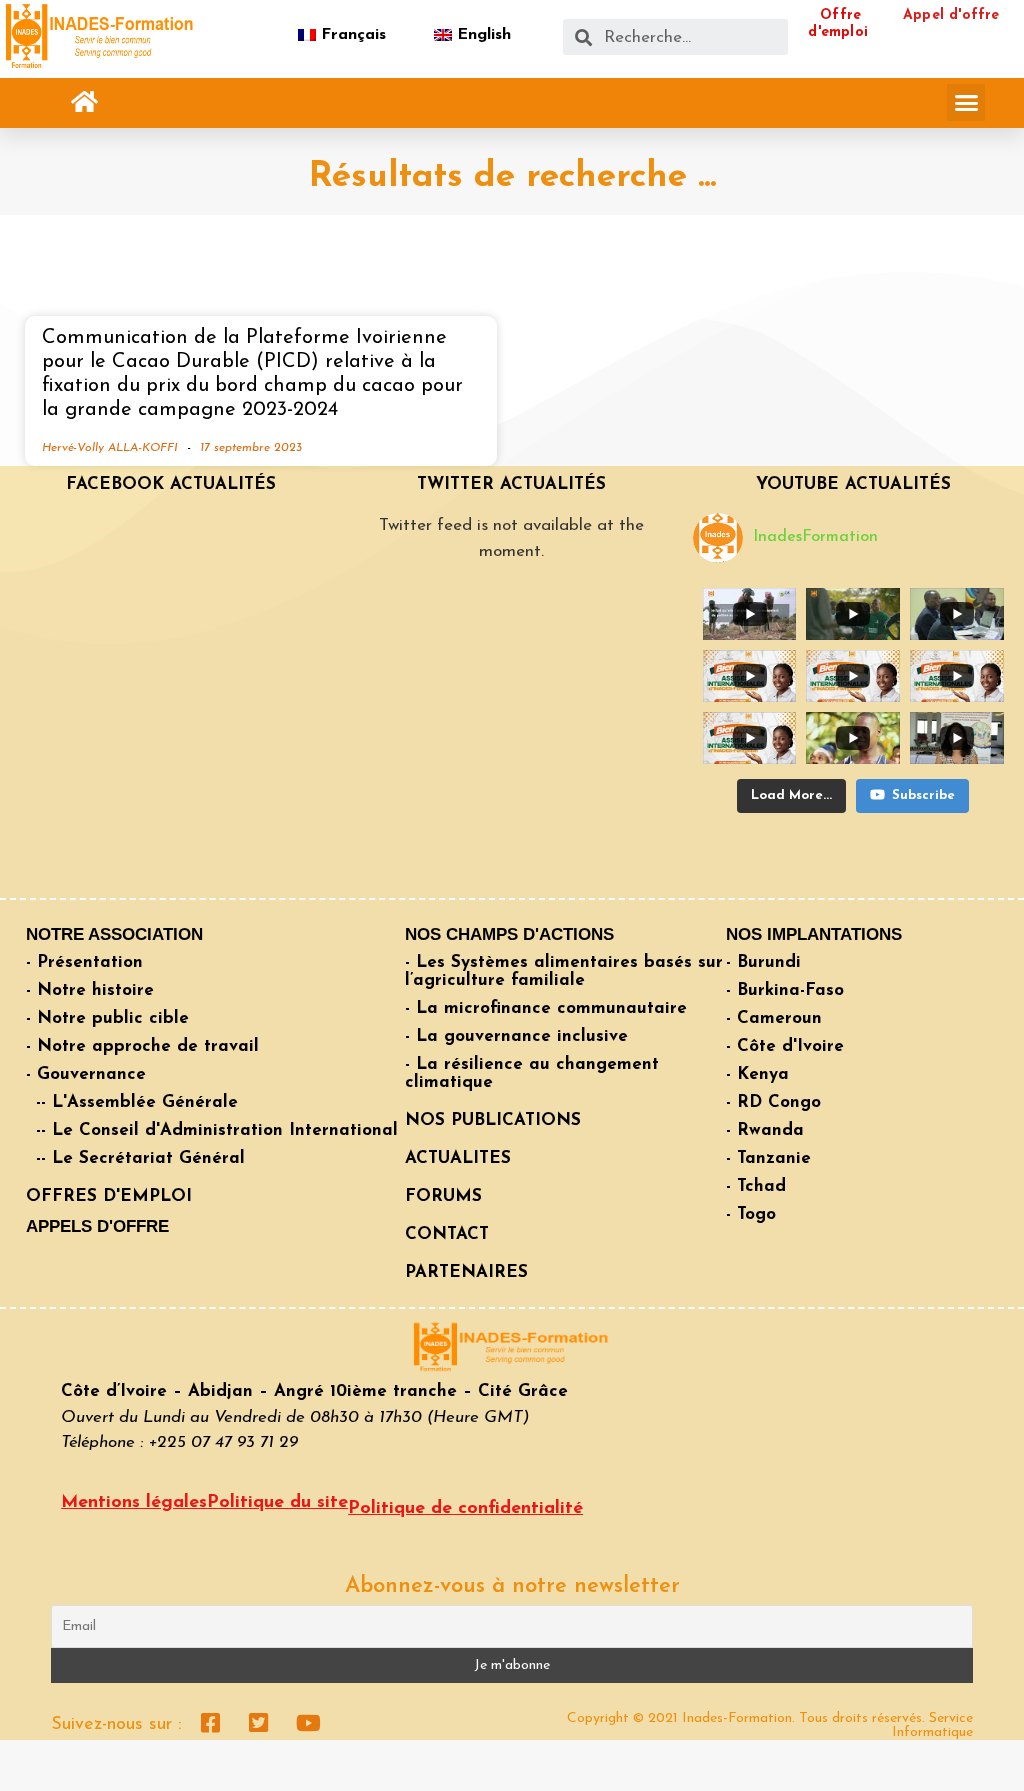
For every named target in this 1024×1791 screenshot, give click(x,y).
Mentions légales (134, 1503)
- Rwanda (765, 1130)
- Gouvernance (86, 1074)
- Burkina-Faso (785, 990)
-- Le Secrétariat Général (140, 1158)
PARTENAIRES (466, 1272)
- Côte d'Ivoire (785, 1046)
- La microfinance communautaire (546, 1008)
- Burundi (763, 962)
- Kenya (757, 1074)
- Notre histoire (90, 990)
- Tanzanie (768, 1158)
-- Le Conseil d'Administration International (217, 1130)
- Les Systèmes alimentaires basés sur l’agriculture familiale (564, 971)
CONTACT (447, 1234)
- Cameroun (774, 1018)
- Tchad (756, 1186)
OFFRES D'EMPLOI (109, 1196)
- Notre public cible (107, 1018)
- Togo (751, 1214)
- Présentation (84, 962)
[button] (85, 102)
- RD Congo (773, 1102)
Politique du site (277, 1503)
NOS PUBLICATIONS (493, 1120)
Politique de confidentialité (465, 1509)
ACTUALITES (458, 1158)
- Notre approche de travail (142, 1046)
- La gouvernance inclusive (516, 1036)
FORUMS (443, 1196)
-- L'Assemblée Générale (137, 1102)
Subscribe (923, 795)
